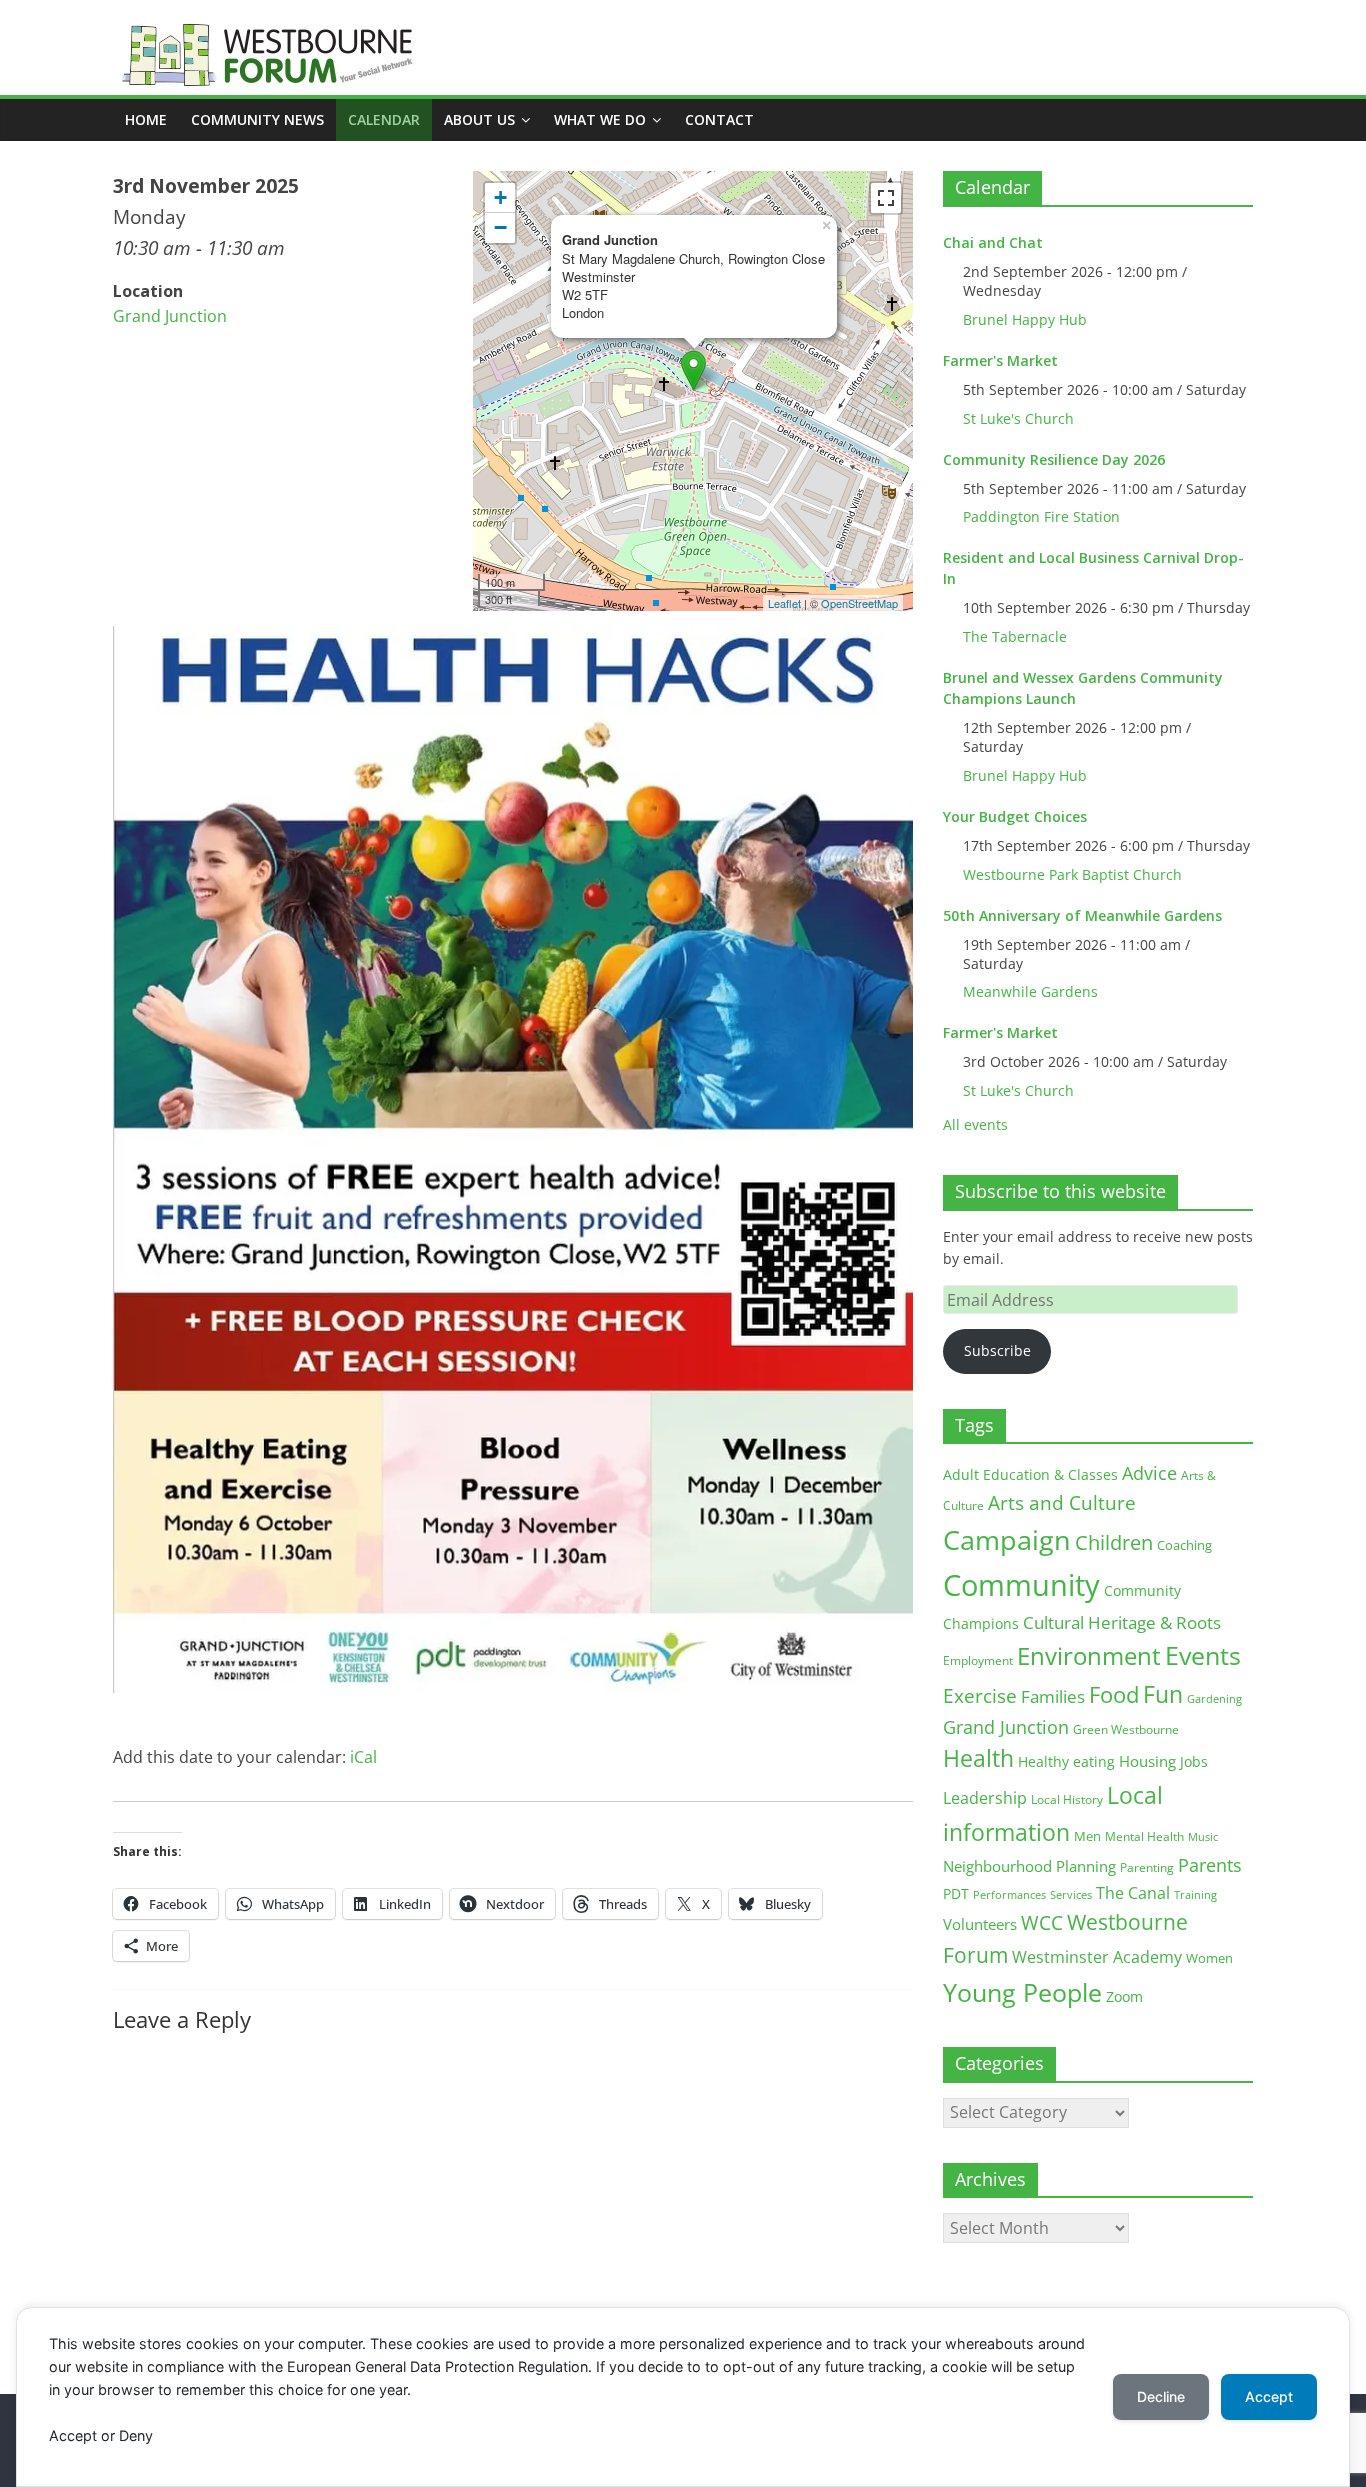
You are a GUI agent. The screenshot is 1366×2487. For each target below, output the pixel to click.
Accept (1269, 2396)
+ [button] (500, 197)
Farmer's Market (1000, 360)
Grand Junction (170, 316)
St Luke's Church (1018, 418)
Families (1053, 1696)
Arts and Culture (1062, 1503)
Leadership (985, 1798)
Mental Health (1144, 1836)
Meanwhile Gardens (1030, 991)
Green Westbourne (1126, 1729)
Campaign (1007, 1539)
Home (146, 119)
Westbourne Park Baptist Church (1072, 874)
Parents (1210, 1865)
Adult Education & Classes (1030, 1474)
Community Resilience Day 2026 (1054, 459)
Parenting (1147, 1867)
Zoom (1124, 1997)
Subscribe (997, 1350)
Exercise (980, 1696)
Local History (1067, 1799)
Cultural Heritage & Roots (1122, 1622)
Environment (1089, 1655)
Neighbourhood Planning (1029, 1866)
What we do (600, 119)
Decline (1161, 2396)
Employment (978, 1660)
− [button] (500, 227)
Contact (719, 119)
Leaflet (784, 603)
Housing (1147, 1761)
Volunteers (980, 1924)
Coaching (1184, 1545)
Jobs (1194, 1761)
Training (1195, 1894)
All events (975, 1124)
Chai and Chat (993, 242)
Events (1203, 1655)
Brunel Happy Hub (1025, 319)
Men (1087, 1836)
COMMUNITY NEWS (257, 119)
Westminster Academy (1097, 1956)
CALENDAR (384, 119)
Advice (1149, 1473)
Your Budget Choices (1015, 816)
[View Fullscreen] (886, 198)
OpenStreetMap (859, 603)
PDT (956, 1893)
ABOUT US (479, 119)
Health (978, 1758)
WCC (1042, 1923)
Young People (1022, 1992)
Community (1021, 1585)
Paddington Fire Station (1041, 516)
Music (1203, 1837)
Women (1209, 1958)
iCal (363, 1757)
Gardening (1214, 1698)
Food (1114, 1694)
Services (1071, 1895)
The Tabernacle (1015, 636)
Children (1114, 1542)
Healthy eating (1066, 1761)
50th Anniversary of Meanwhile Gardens (1082, 915)
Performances (1009, 1895)
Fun (1163, 1694)
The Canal (1133, 1892)
